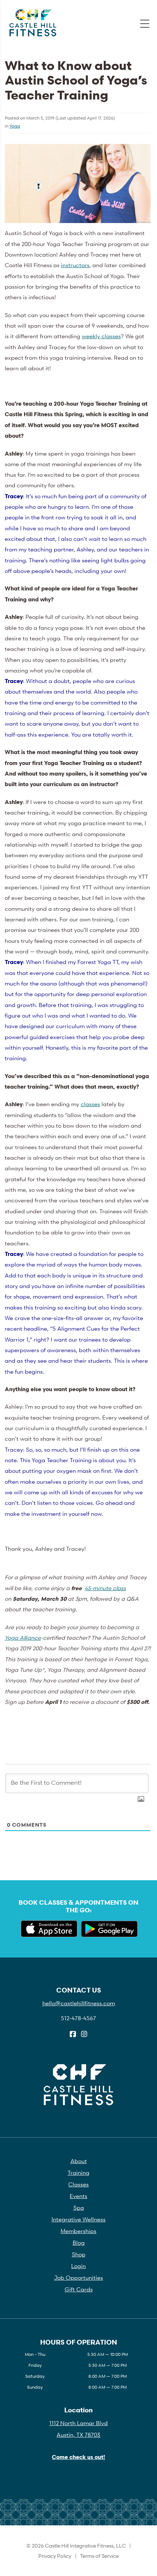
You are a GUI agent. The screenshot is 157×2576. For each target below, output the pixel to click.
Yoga (15, 126)
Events (78, 2196)
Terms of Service (99, 2556)
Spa (79, 2208)
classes (90, 1104)
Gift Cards (79, 2289)
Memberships (78, 2231)
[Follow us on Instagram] (84, 2034)
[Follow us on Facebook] (73, 2034)
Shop (79, 2254)
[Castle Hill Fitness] (33, 23)
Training (78, 2173)
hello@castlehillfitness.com (79, 2003)
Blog (79, 2243)
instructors (75, 265)
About (79, 2161)
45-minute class (105, 1588)
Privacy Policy (55, 2556)
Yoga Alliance (23, 1638)
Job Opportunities (78, 2278)
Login (78, 2266)
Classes (78, 2184)
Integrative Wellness (78, 2219)
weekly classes (101, 336)
